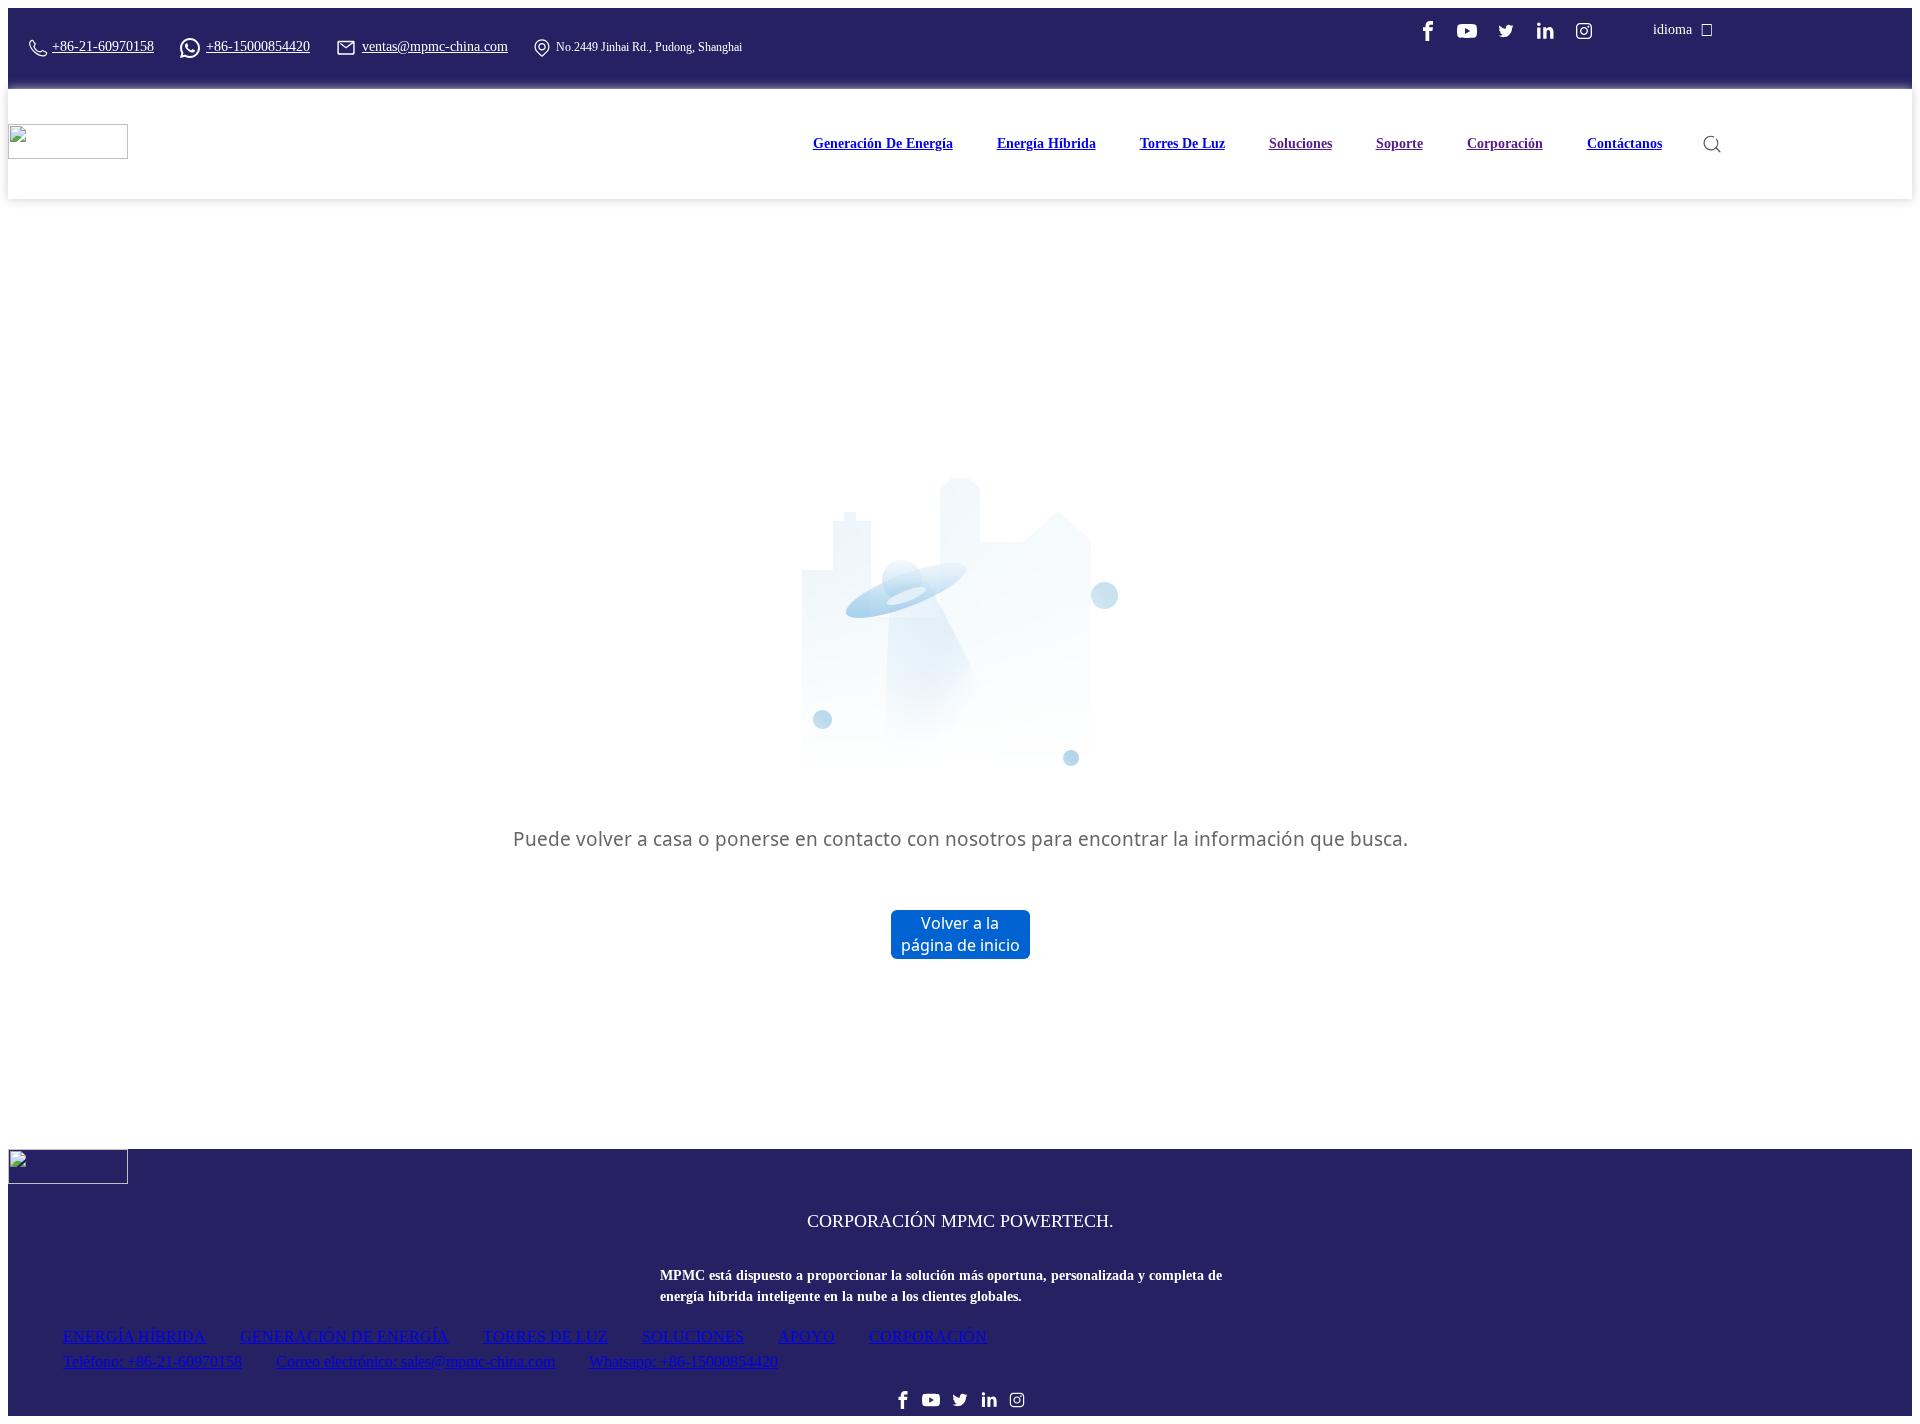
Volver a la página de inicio (960, 934)
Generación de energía (883, 143)
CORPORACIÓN (928, 1336)
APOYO (806, 1336)
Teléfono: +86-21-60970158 (152, 1361)
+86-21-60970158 (103, 46)
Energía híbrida (1046, 143)
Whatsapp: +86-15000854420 (683, 1361)
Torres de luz (1182, 143)
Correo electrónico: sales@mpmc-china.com (415, 1361)
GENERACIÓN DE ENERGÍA (344, 1336)
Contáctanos (1624, 143)
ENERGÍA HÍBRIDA (134, 1336)
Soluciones (1300, 143)
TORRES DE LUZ (545, 1336)
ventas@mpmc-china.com (435, 46)
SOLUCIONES (693, 1336)
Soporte (1399, 143)
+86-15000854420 (258, 46)
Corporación (1505, 143)
